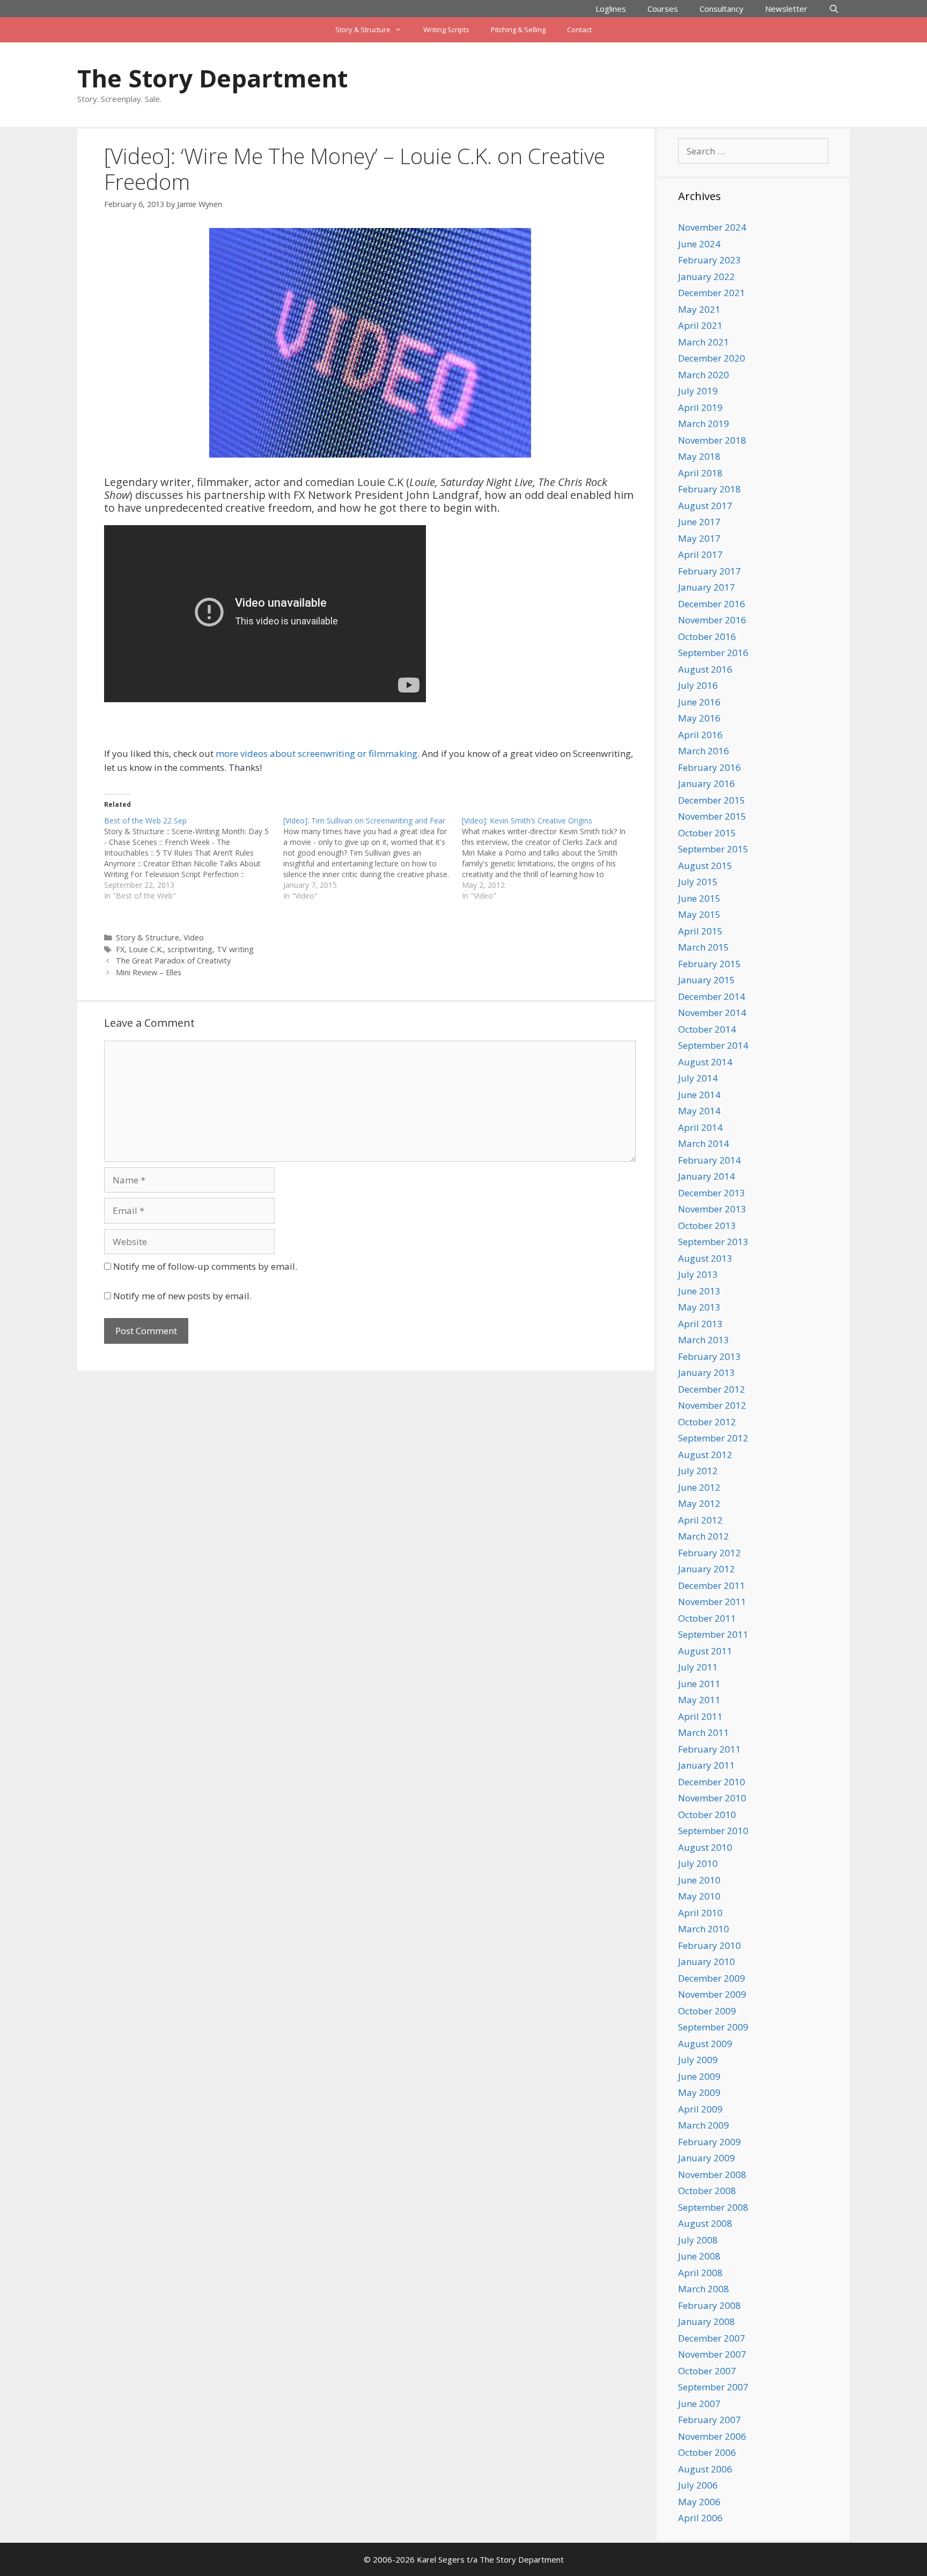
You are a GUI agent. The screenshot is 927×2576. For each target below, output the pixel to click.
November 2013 (712, 1209)
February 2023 (709, 260)
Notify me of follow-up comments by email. (205, 1266)
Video (194, 937)
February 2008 (709, 2305)
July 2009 (698, 2060)
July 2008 (698, 2240)
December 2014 (712, 996)
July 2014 (698, 1078)
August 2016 (705, 669)
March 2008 (704, 2289)
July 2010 (698, 1863)
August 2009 (705, 2044)
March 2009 (704, 2125)
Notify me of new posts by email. (182, 1296)
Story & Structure (363, 30)
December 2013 (712, 1193)
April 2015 (700, 931)
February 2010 (709, 1945)
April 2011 (700, 1716)
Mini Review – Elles (149, 972)
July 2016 (698, 685)
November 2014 (712, 1013)
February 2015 (709, 964)
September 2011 (713, 1634)
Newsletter (786, 9)
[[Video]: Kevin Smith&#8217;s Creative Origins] (551, 858)
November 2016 (712, 620)
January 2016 (707, 783)
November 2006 (712, 2436)
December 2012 (712, 1389)
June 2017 (699, 522)
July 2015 (698, 882)
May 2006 (699, 2502)
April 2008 (700, 2273)
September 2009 (713, 2027)
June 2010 (699, 1880)
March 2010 (704, 1929)
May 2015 (699, 914)
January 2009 (707, 2158)
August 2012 (705, 1455)
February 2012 (709, 1553)
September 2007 (713, 2387)
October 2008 (707, 2191)
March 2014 (704, 1143)
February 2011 (709, 1749)
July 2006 (698, 2485)
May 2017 (699, 538)
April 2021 (700, 325)
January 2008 (707, 2321)
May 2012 (699, 1503)
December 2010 (712, 1782)
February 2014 (709, 1160)
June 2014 (699, 1095)
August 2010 (705, 1847)
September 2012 (713, 1438)
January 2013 (707, 1372)
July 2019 (698, 391)
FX (120, 949)
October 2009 (707, 2011)
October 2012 (707, 1422)
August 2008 (705, 2223)
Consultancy (722, 9)
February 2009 (709, 2142)
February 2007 (709, 2420)
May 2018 (699, 456)
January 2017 (707, 587)
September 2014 (713, 1045)
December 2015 (712, 800)
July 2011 (698, 1667)
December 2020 (712, 358)
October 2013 (707, 1226)
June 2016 (699, 702)
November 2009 (712, 1994)
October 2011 (707, 1618)
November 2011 (712, 1602)
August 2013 (705, 1258)
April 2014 (700, 1127)
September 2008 (713, 2207)
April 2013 (700, 1324)
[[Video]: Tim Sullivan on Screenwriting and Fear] (373, 858)
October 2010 (707, 1815)
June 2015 (699, 898)
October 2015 (707, 833)
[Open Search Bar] (834, 9)
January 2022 (707, 277)
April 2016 (700, 735)
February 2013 (709, 1356)
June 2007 (699, 2404)
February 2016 (709, 767)
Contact (579, 30)
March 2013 (704, 1340)
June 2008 (699, 2256)
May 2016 (699, 718)
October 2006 (707, 2452)
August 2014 (705, 1062)
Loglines (611, 9)
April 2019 (700, 407)
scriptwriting (190, 949)
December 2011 (712, 1585)
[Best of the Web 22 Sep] (194, 858)
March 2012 (704, 1536)
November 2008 (712, 2174)
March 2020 (704, 375)
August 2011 (705, 1651)
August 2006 (705, 2469)
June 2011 (699, 1684)
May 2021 (699, 309)
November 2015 (712, 816)
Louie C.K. (146, 949)
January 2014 (707, 1176)
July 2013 (698, 1274)
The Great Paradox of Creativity (173, 961)
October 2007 (707, 2371)
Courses (663, 9)
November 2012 (712, 1405)
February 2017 (709, 571)
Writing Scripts (446, 30)
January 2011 (707, 1765)
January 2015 (707, 980)
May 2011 (699, 1700)
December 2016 (712, 604)
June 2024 (699, 244)
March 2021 (704, 342)
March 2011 (704, 1732)
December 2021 (712, 293)
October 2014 (707, 1029)
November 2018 (712, 440)
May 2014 (699, 1111)
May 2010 (699, 1896)
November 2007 (712, 2354)
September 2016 (713, 653)
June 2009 (699, 2076)
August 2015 (705, 866)
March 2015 (704, 947)
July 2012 (698, 1471)
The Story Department (212, 78)
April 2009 (700, 2109)
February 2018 (709, 489)
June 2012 (699, 1487)
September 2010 (713, 1831)
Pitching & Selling (518, 30)
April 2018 (700, 473)
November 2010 (712, 1798)
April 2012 (700, 1520)
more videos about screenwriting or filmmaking (317, 753)
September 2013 (713, 1242)
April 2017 (700, 554)
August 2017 (705, 506)
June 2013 (699, 1291)
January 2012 (707, 1569)
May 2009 (699, 2092)
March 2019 (704, 424)
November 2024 (712, 227)
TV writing (235, 949)
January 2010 (707, 1962)
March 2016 (704, 751)
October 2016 (707, 636)
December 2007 (712, 2338)
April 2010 (700, 1913)
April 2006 (700, 2518)
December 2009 (712, 1978)
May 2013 (699, 1307)
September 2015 (713, 849)
